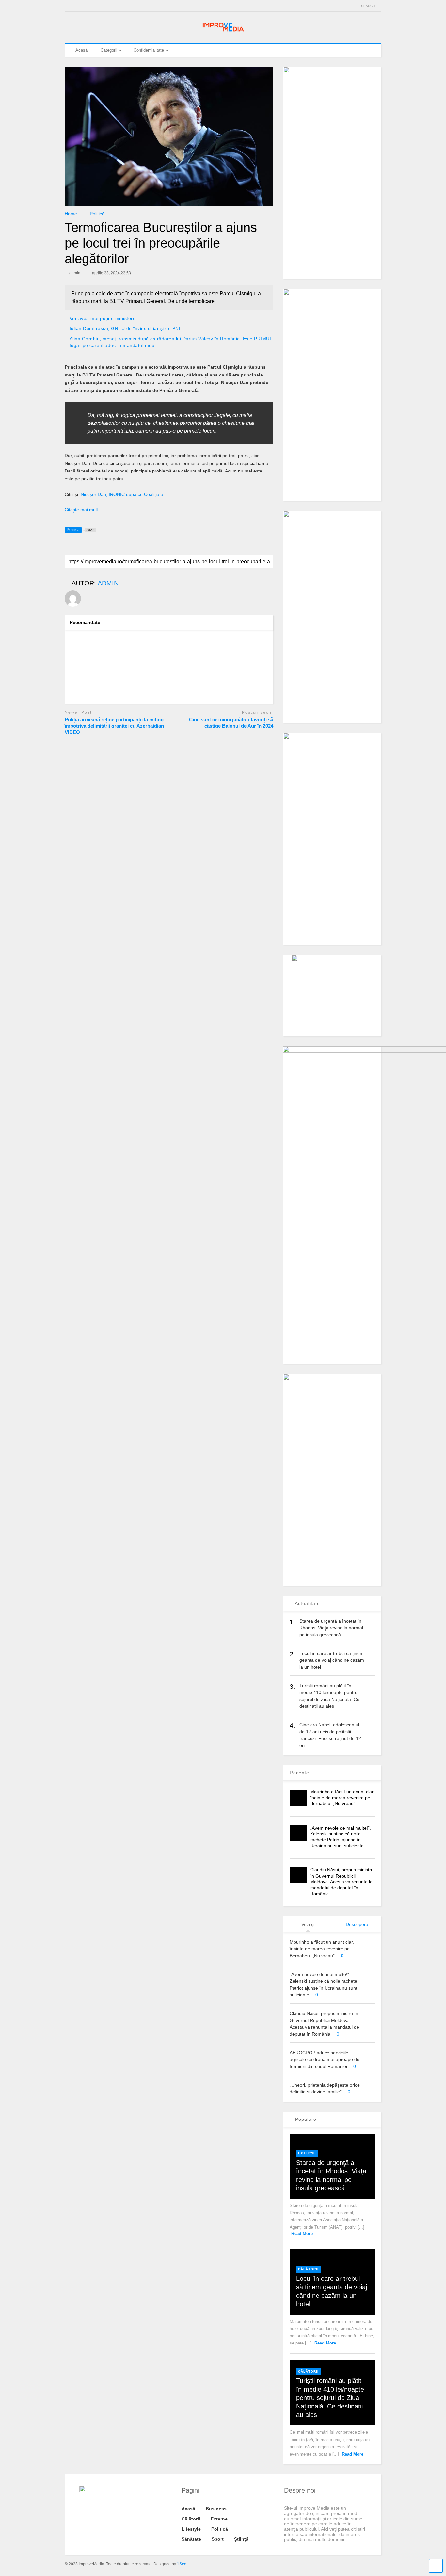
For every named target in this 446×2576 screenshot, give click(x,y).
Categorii (109, 50)
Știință (241, 2539)
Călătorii (308, 2269)
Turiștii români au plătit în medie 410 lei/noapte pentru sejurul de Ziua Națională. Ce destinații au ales (330, 2398)
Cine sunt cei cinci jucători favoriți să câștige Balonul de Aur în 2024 (231, 723)
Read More (302, 2234)
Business (216, 2509)
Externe (307, 2153)
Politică (220, 2529)
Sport (218, 2539)
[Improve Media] (223, 32)
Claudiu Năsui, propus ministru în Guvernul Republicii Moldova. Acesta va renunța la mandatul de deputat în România (342, 1882)
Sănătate (191, 2539)
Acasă (81, 50)
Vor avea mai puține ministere (103, 318)
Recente (299, 1773)
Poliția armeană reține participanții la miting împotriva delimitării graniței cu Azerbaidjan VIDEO (114, 726)
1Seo (182, 2564)
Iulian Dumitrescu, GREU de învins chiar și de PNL (126, 328)
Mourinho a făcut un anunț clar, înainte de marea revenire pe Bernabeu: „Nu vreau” (342, 1798)
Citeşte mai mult (81, 510)
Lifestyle (191, 2529)
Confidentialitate (149, 50)
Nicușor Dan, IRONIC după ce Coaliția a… (124, 494)
